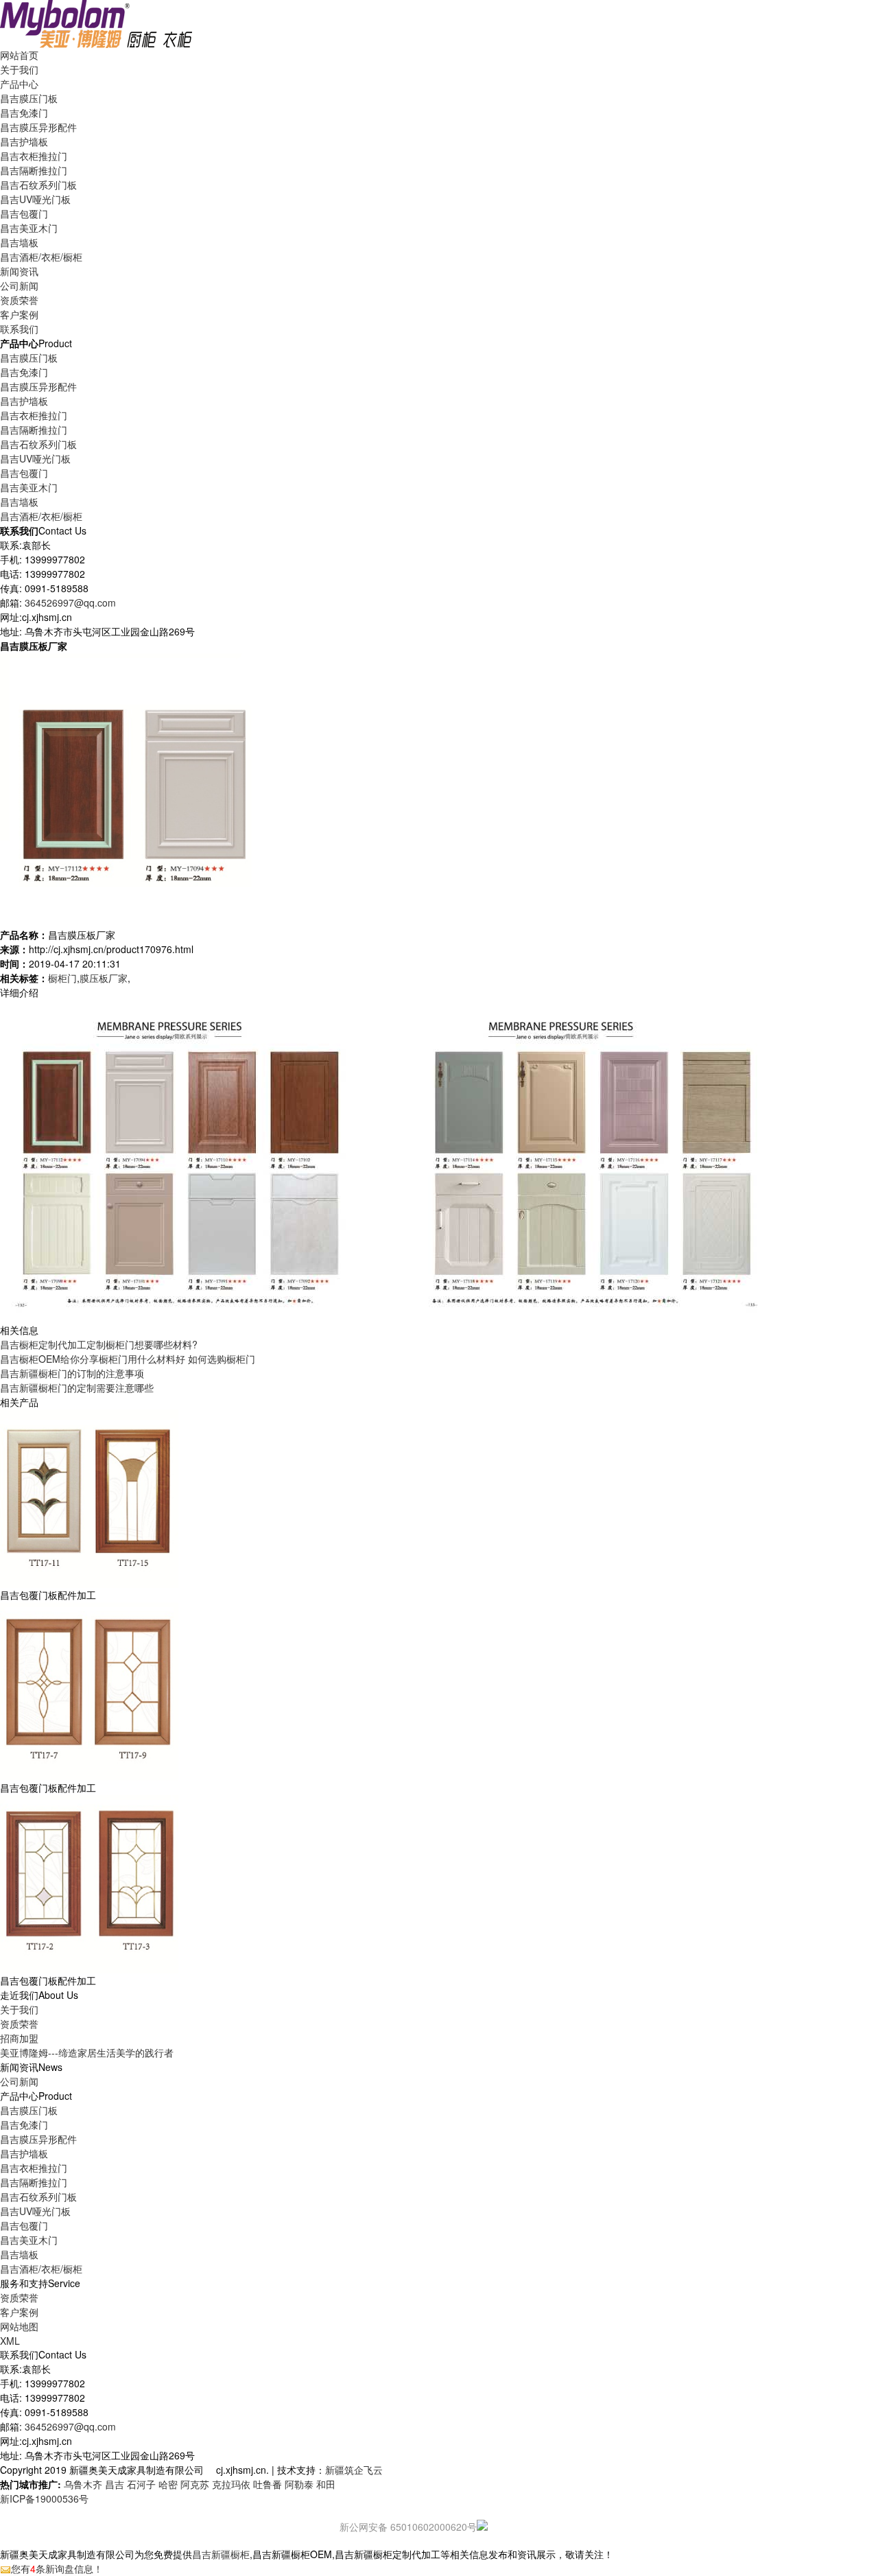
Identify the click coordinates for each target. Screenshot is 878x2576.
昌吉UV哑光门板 (35, 199)
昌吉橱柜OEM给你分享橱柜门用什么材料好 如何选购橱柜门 (128, 1359)
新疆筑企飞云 (354, 2470)
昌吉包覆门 (24, 213)
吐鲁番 (268, 2484)
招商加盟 (19, 2038)
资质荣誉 (19, 2024)
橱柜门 (62, 978)
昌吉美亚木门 (29, 228)
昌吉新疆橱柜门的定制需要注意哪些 (77, 1387)
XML (10, 2341)
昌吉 (115, 2484)
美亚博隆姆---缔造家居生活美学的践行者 (87, 2052)
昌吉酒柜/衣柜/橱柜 (41, 257)
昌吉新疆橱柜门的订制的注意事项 (72, 1373)
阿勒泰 (299, 2484)
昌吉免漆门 (24, 113)
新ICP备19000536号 (44, 2498)
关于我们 (19, 2009)
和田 (326, 2484)
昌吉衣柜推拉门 (34, 156)
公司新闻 (19, 285)
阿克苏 (195, 2484)
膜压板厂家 (104, 978)
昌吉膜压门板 (29, 98)
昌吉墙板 (19, 242)
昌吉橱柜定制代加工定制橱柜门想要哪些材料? (99, 1344)
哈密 (168, 2484)
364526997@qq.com (70, 602)
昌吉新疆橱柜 (221, 2554)
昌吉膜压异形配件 (38, 127)
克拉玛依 (231, 2484)
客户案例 (19, 2312)
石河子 (141, 2484)
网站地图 (19, 2326)
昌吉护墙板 (24, 141)
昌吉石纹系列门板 (38, 185)
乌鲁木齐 (83, 2484)
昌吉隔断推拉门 (34, 170)
